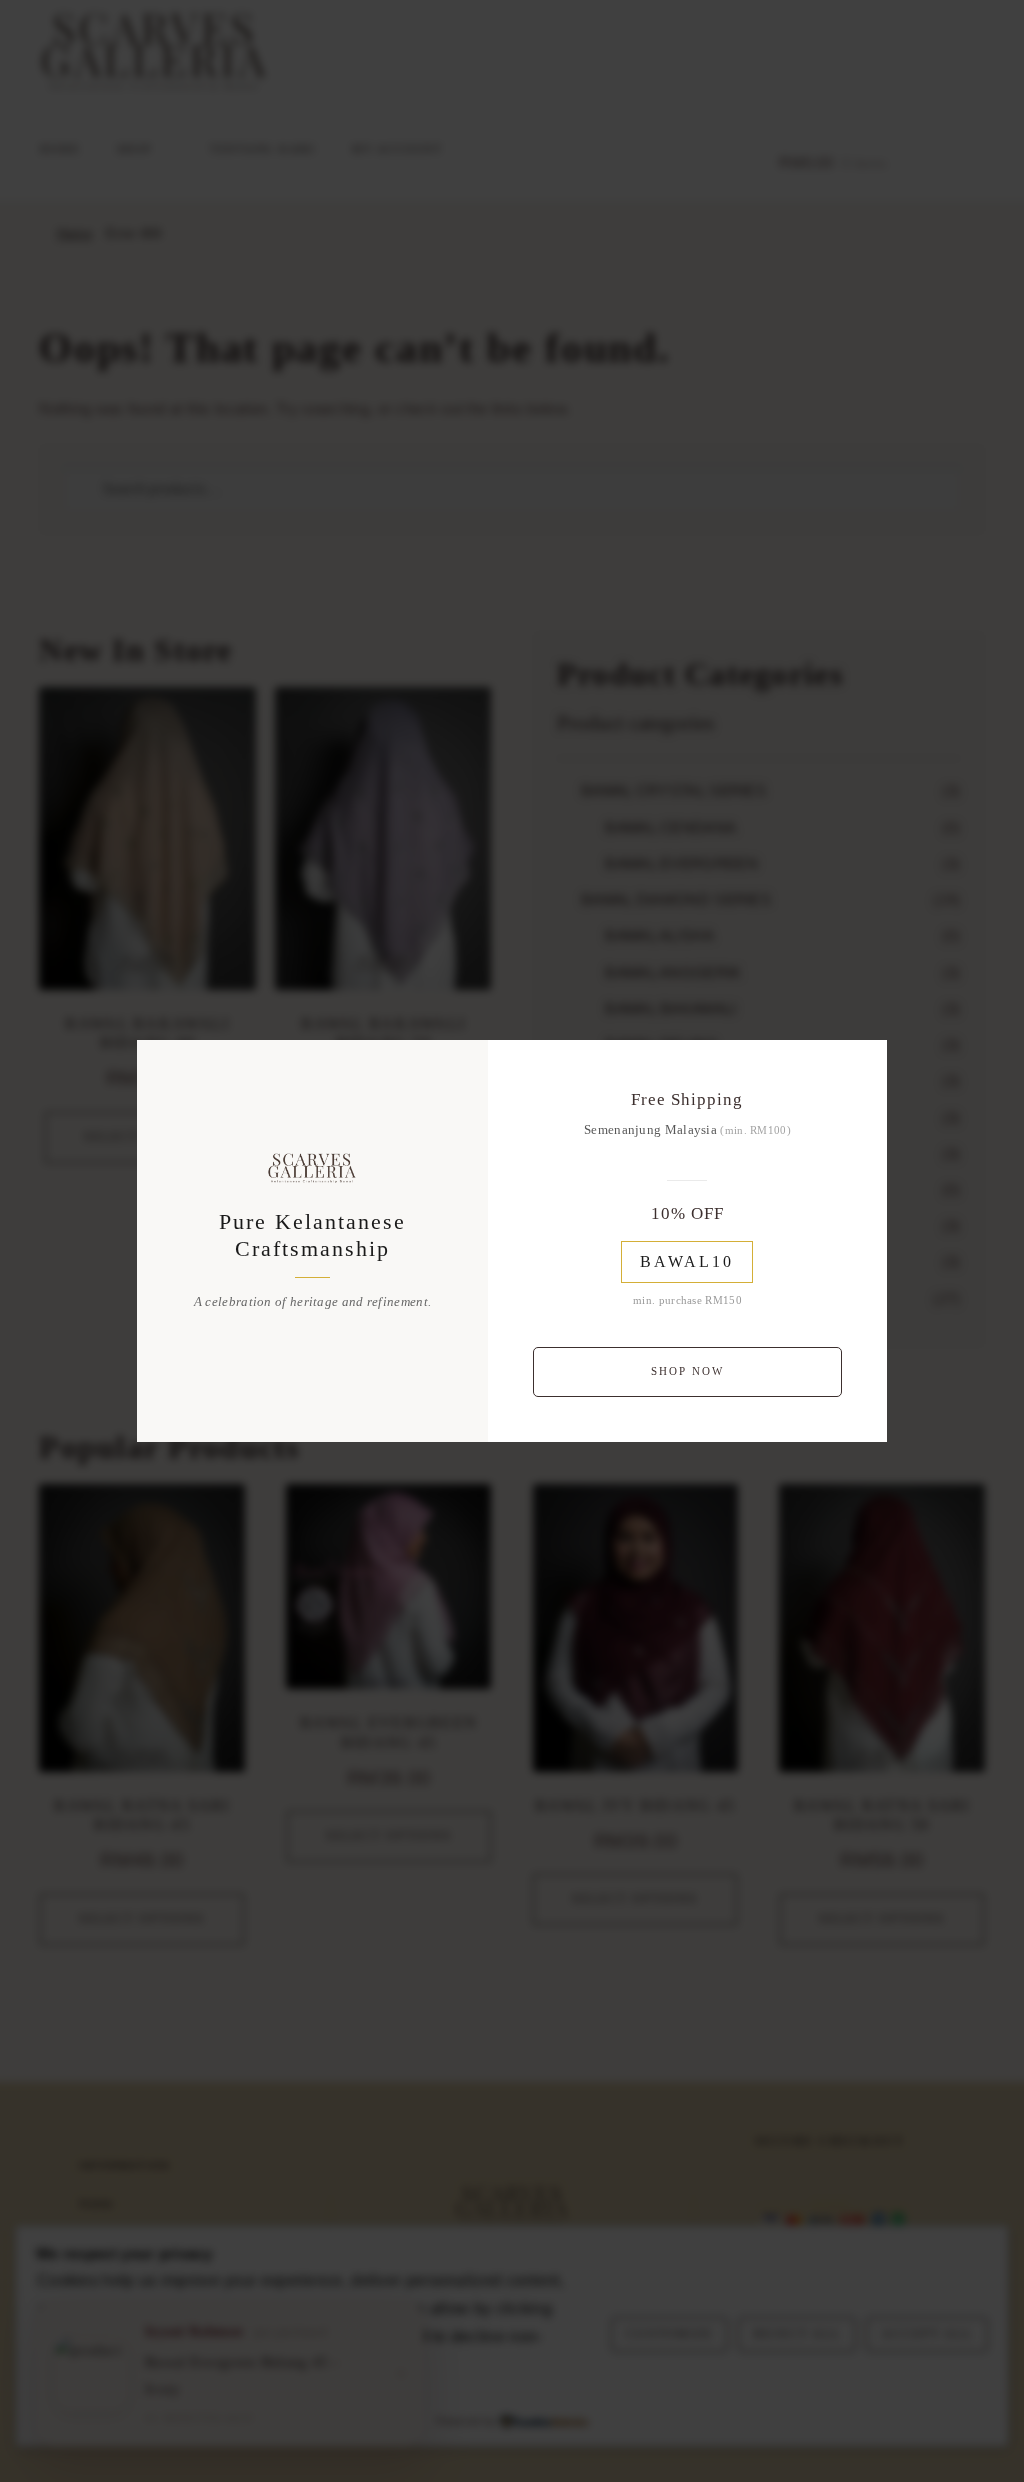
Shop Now (687, 1371)
